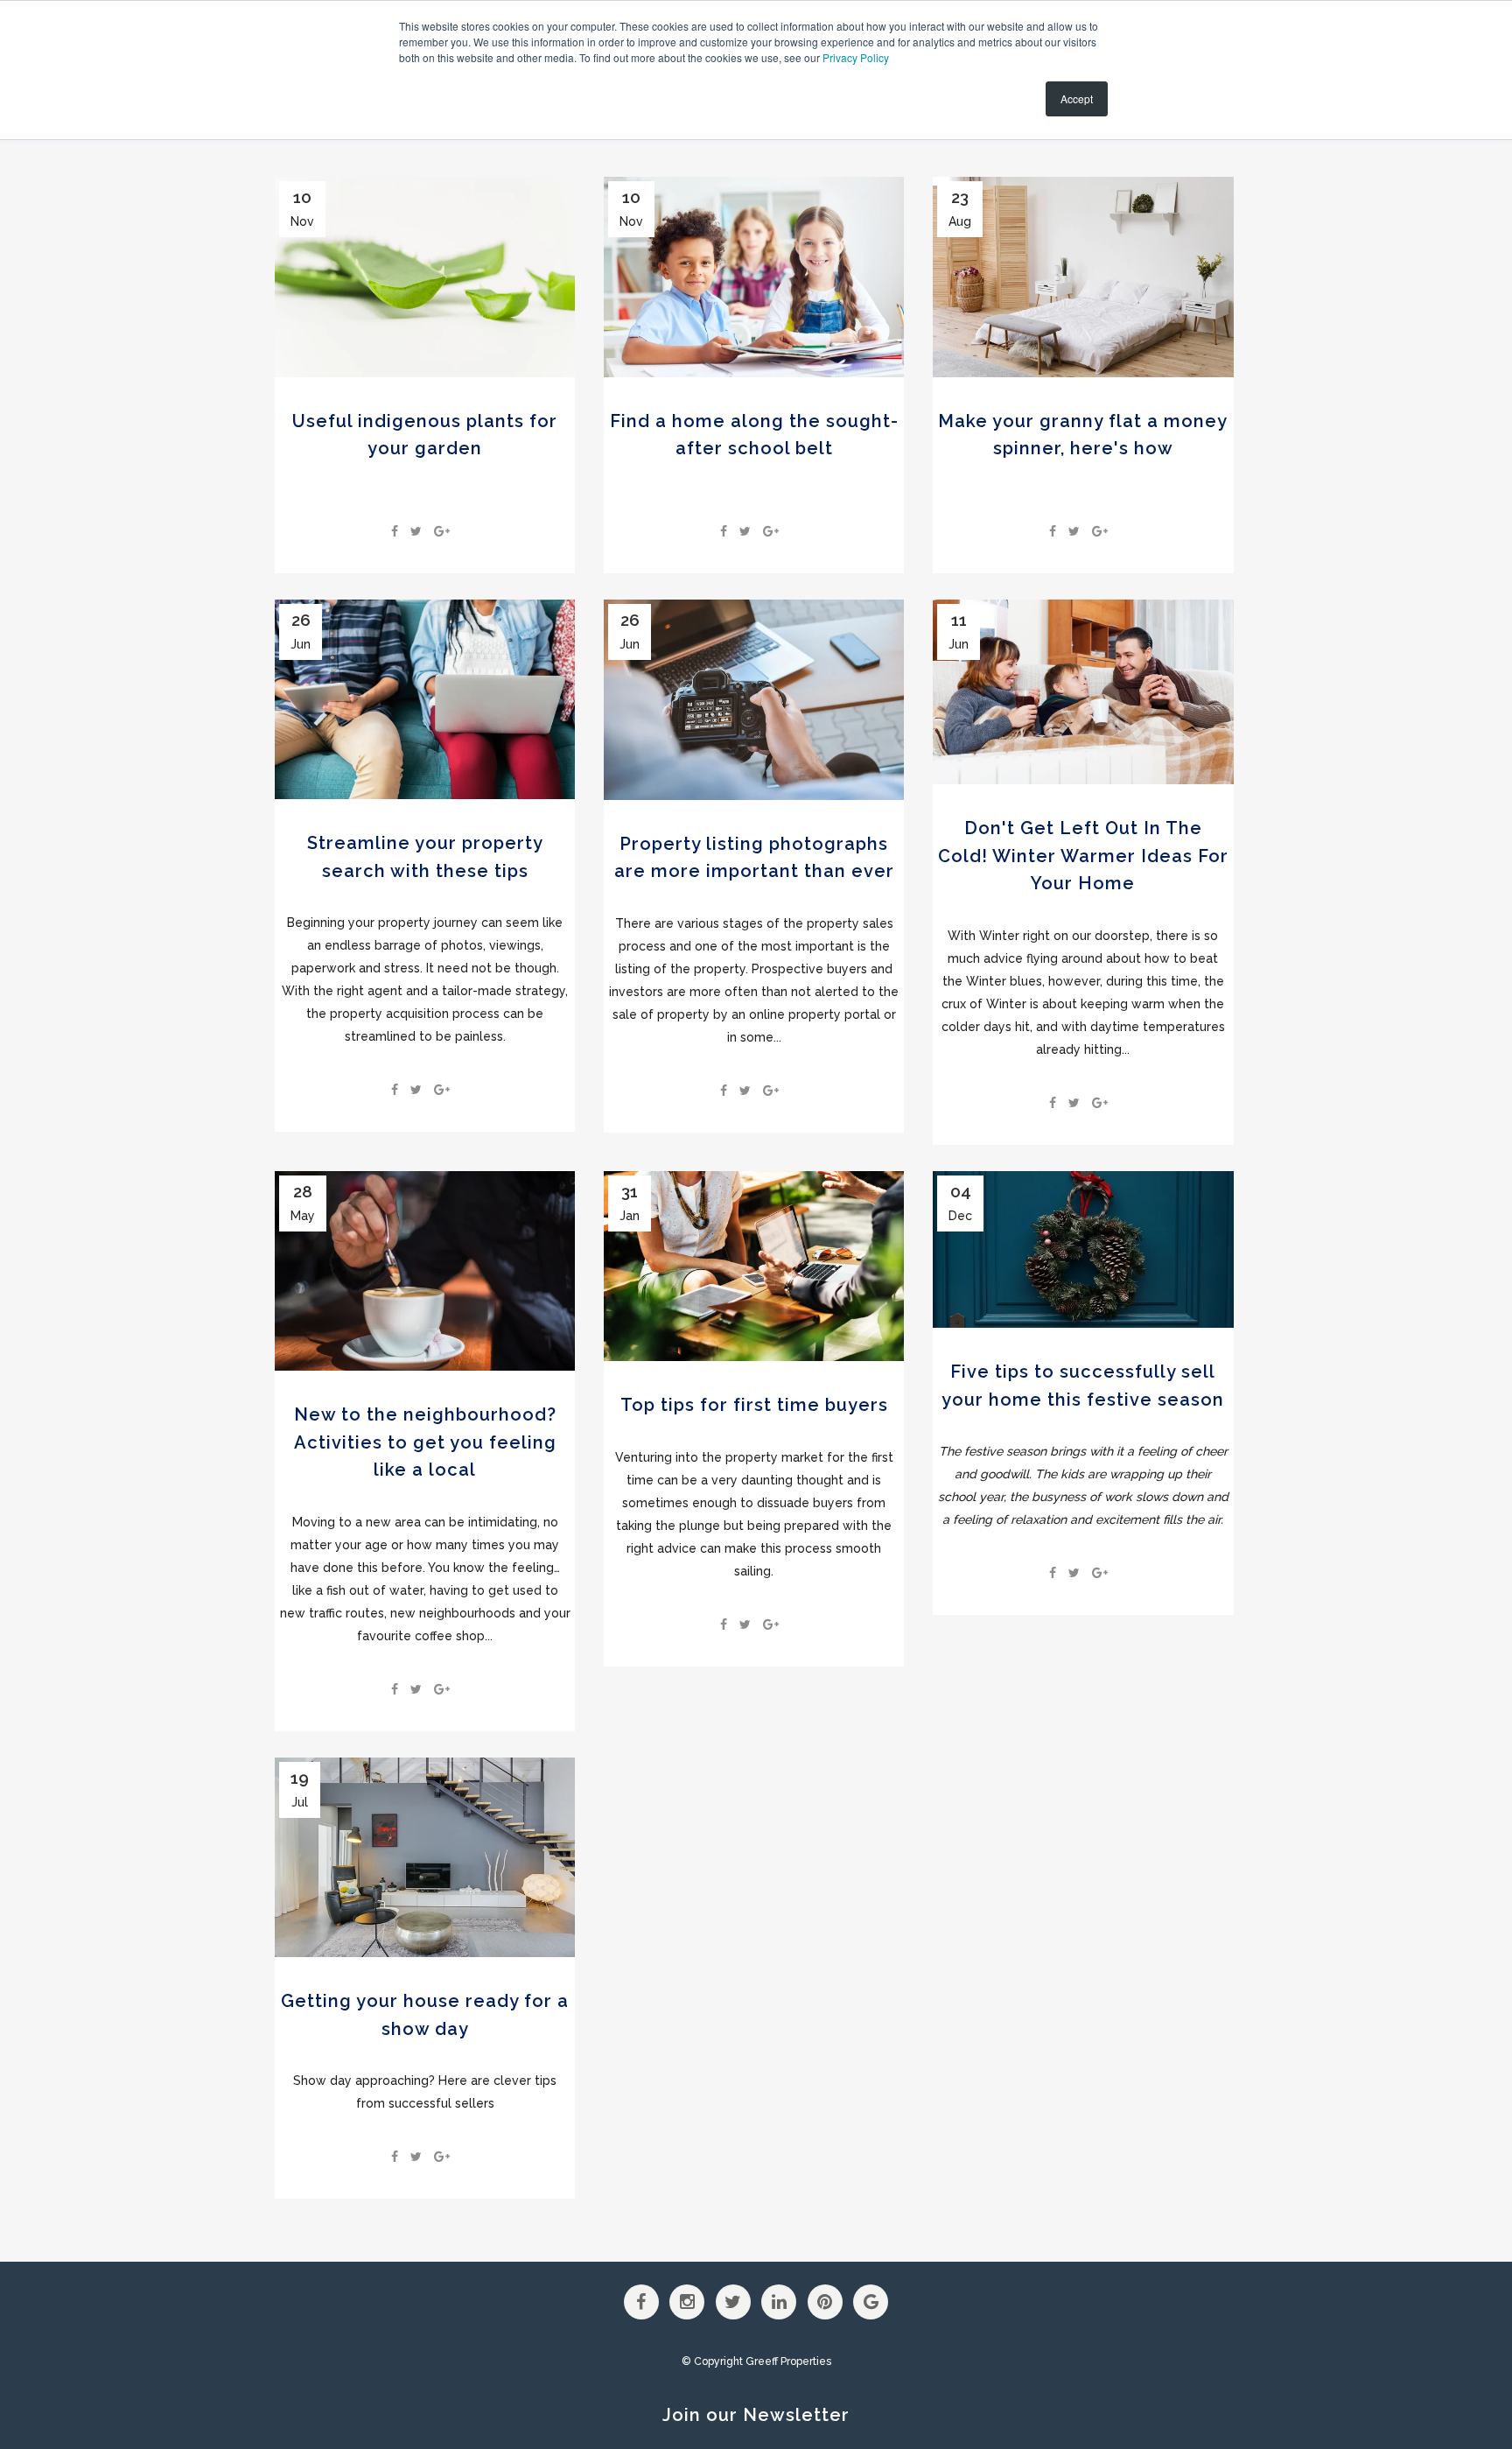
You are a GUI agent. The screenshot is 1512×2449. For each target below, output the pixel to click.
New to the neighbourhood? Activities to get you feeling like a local (425, 1442)
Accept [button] (1077, 98)
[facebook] (395, 531)
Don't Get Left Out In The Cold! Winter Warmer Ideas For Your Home (1083, 856)
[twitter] (416, 531)
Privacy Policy (856, 57)
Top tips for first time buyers (754, 1405)
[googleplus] (442, 531)
